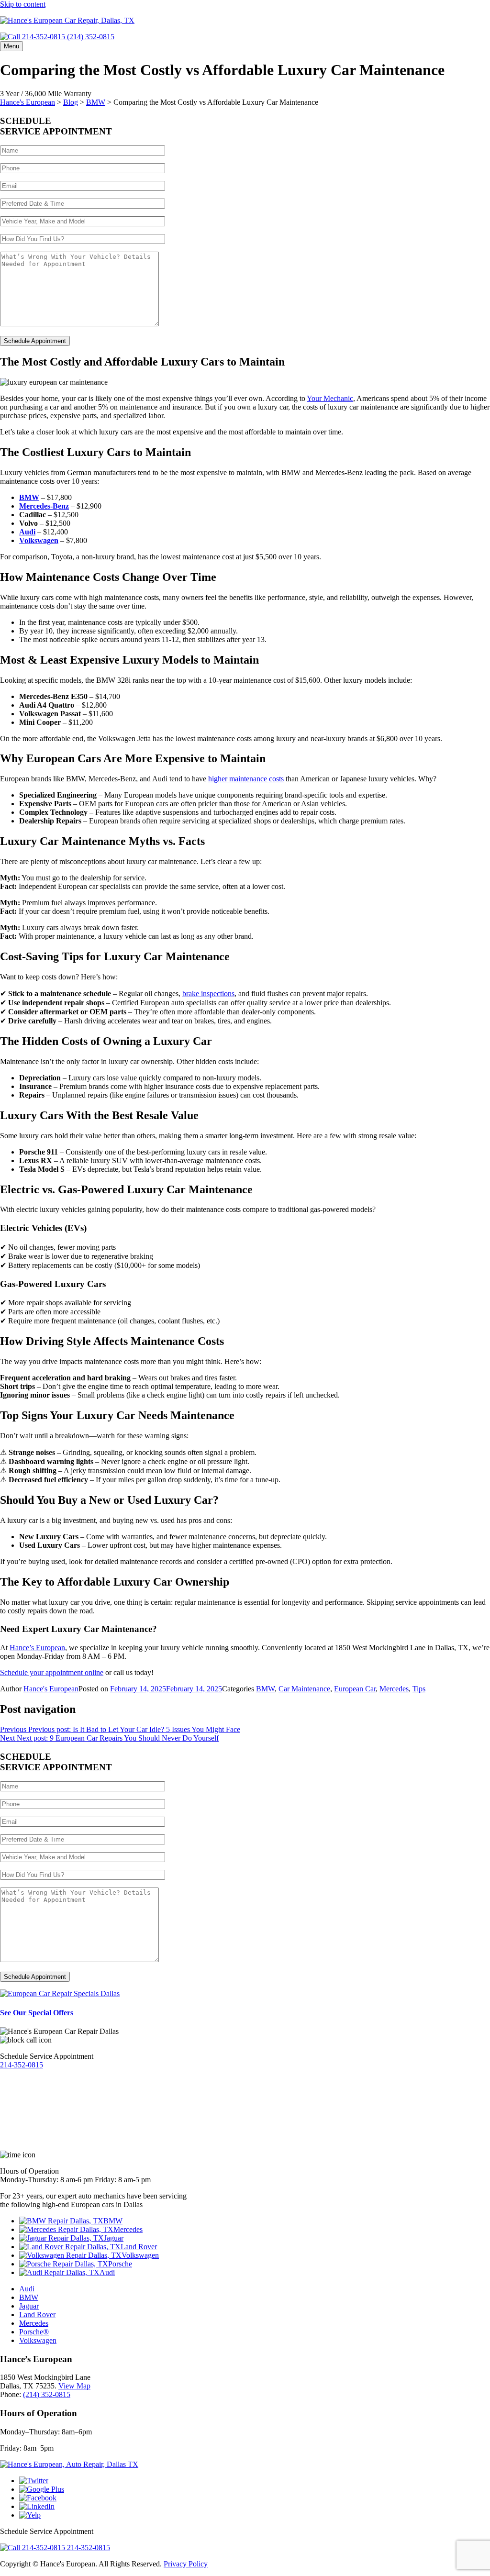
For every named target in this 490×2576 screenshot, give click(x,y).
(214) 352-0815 (90, 37)
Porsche (120, 2264)
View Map (74, 2386)
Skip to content (23, 4)
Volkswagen (140, 2255)
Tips (419, 1689)
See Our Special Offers (37, 2013)
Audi (107, 2272)
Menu (11, 46)
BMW (265, 1689)
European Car (355, 1689)
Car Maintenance (304, 1689)
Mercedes (394, 1689)
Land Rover (139, 2247)
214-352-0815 (22, 2065)
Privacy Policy (186, 2564)
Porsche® (34, 2332)
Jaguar (114, 2238)
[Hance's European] (67, 20)
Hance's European (51, 1689)
